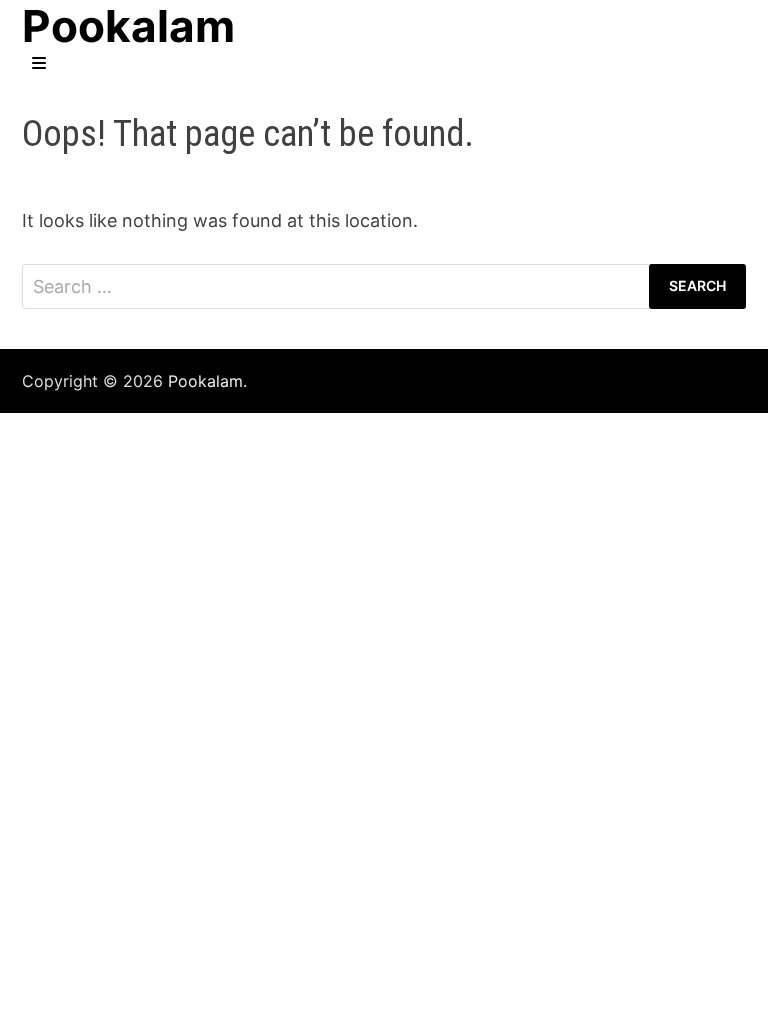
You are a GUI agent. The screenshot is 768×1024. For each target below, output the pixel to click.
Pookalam (205, 381)
